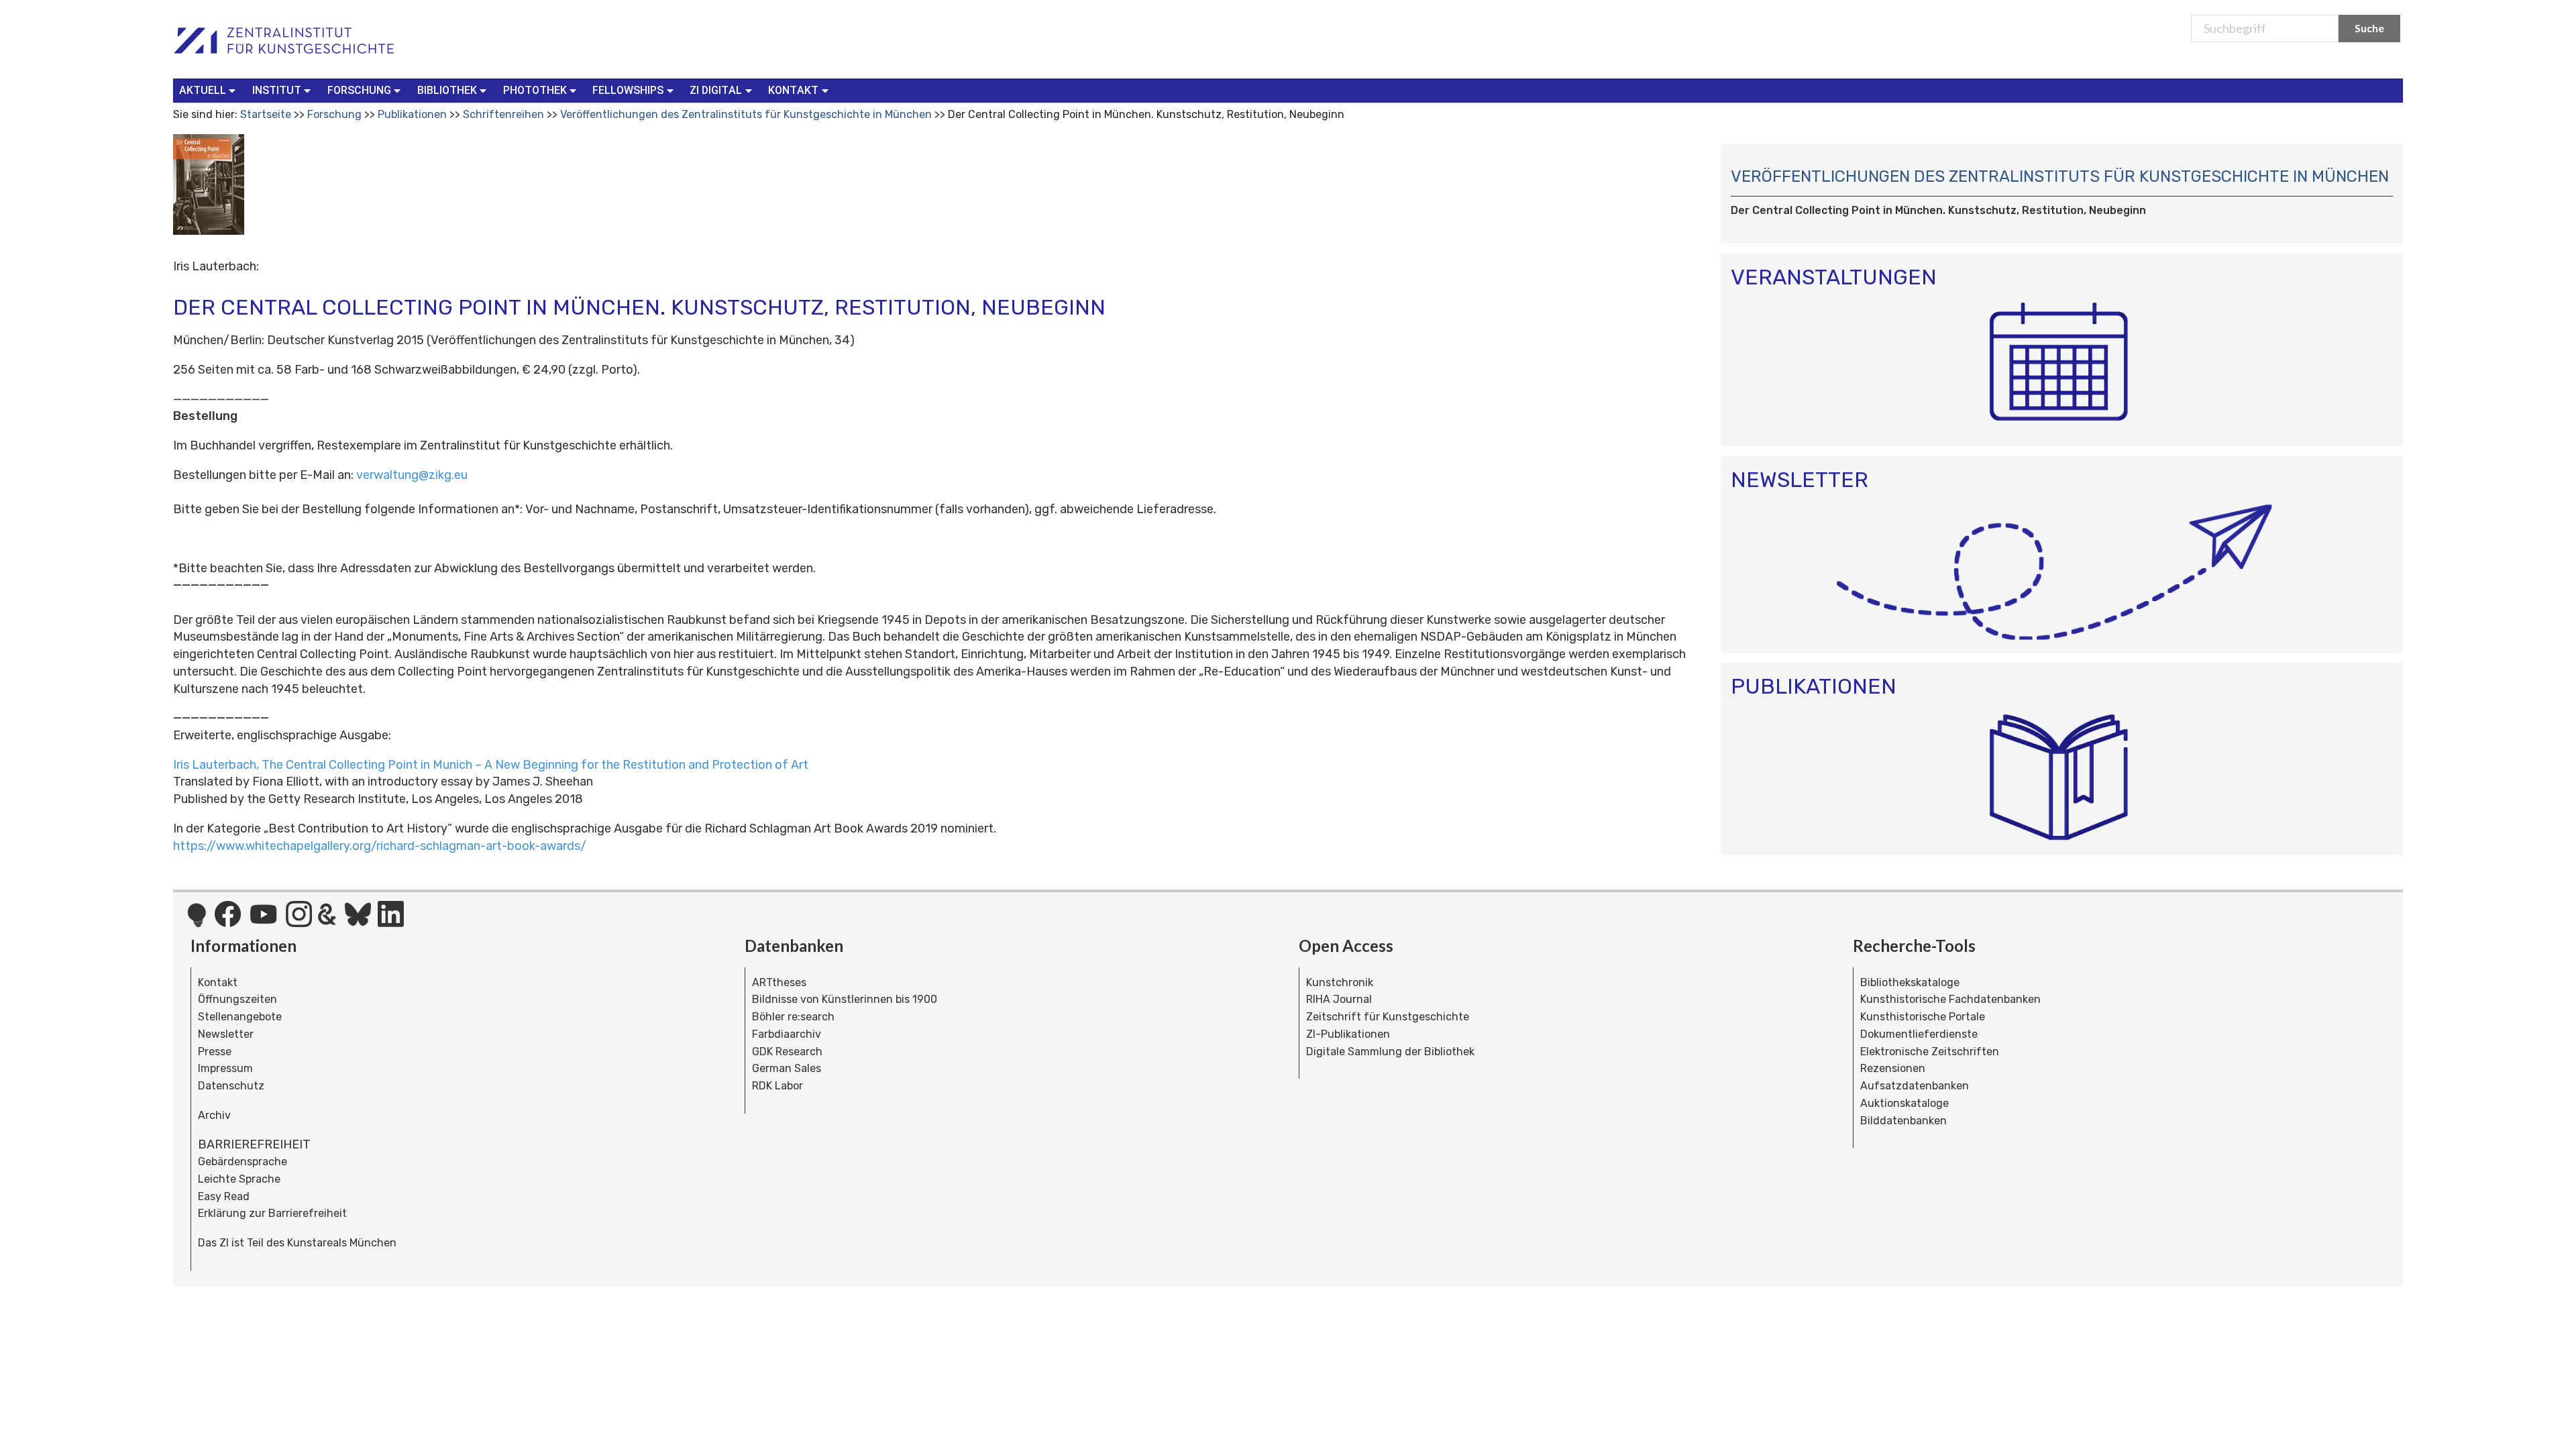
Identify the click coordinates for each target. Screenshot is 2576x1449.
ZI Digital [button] (716, 90)
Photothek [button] (535, 90)
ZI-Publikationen (1348, 1034)
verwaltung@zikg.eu (412, 475)
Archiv (214, 1115)
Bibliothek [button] (447, 90)
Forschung (334, 114)
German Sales (787, 1068)
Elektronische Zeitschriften (1930, 1052)
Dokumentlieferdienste (1919, 1034)
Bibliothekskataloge (1910, 982)
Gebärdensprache (243, 1162)
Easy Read (224, 1196)
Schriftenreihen (503, 114)
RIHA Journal (1339, 999)
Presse (215, 1052)
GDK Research (787, 1052)
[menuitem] (210, 91)
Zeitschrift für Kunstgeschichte (1388, 1017)
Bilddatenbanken (1903, 1121)
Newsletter (226, 1034)
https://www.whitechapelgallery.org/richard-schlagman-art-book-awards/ (380, 846)
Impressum (225, 1068)
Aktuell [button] (203, 90)
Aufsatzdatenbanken (1915, 1086)
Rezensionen (1893, 1068)
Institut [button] (277, 90)
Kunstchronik (1340, 982)
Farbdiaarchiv (787, 1034)
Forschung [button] (359, 90)
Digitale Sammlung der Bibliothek (1390, 1052)
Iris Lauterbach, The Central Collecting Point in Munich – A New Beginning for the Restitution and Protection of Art (491, 765)
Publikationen (412, 114)
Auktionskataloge (1904, 1103)
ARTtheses (779, 982)
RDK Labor (777, 1086)
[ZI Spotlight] (197, 922)
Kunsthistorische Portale (1923, 1017)
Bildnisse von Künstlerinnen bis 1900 (845, 999)
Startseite (266, 114)
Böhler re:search (793, 1017)
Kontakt (218, 982)
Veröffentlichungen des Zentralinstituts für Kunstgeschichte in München (746, 114)
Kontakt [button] (793, 90)
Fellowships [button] (628, 90)
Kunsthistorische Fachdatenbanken (1950, 999)
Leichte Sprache (239, 1179)
